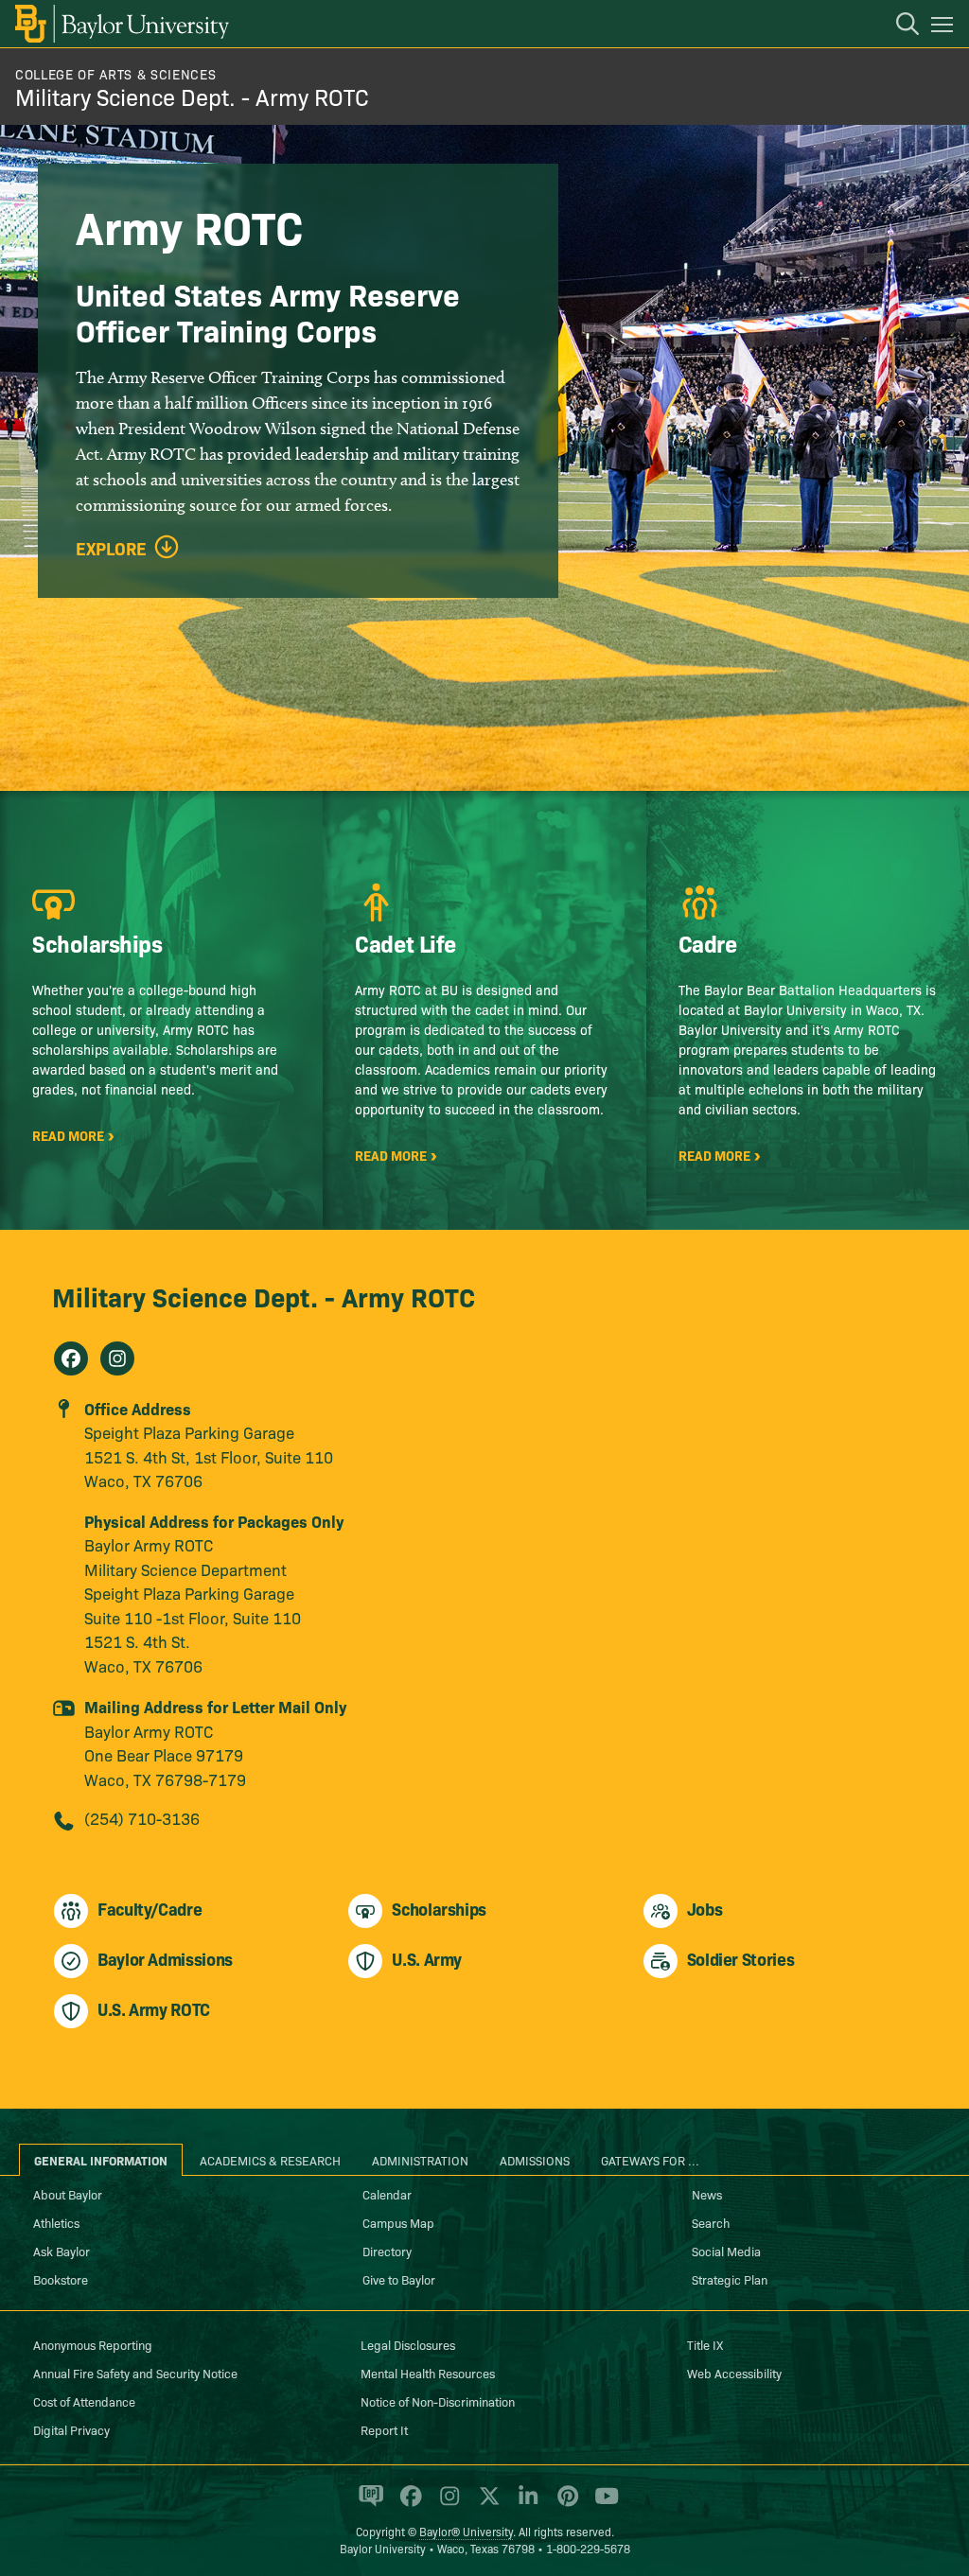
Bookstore (61, 2279)
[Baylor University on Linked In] (525, 2504)
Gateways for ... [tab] (650, 2160)
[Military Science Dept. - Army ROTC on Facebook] (71, 1358)
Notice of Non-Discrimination (438, 2401)
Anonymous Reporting (93, 2344)
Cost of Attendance (84, 2401)
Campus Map (398, 2222)
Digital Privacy (71, 2429)
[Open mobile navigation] (945, 27)
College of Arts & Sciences (115, 74)
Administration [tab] (420, 2160)
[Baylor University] (121, 24)
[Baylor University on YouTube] (602, 2504)
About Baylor (68, 2194)
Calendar (387, 2194)
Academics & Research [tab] (270, 2160)
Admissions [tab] (535, 2160)
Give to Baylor (399, 2279)
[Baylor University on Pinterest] (564, 2504)
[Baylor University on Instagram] (446, 2504)
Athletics (56, 2222)
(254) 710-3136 (142, 1818)
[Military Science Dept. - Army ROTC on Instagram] (117, 1358)
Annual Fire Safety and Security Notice (135, 2373)
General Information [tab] (101, 2160)
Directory (387, 2251)
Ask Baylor (62, 2251)
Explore (111, 549)
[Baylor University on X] (486, 2504)
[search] (898, 26)
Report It (384, 2429)
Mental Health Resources (428, 2373)
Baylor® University (466, 2531)
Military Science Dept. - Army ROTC (192, 96)
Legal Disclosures (408, 2344)
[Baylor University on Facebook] (407, 2504)
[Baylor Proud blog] (368, 2504)
